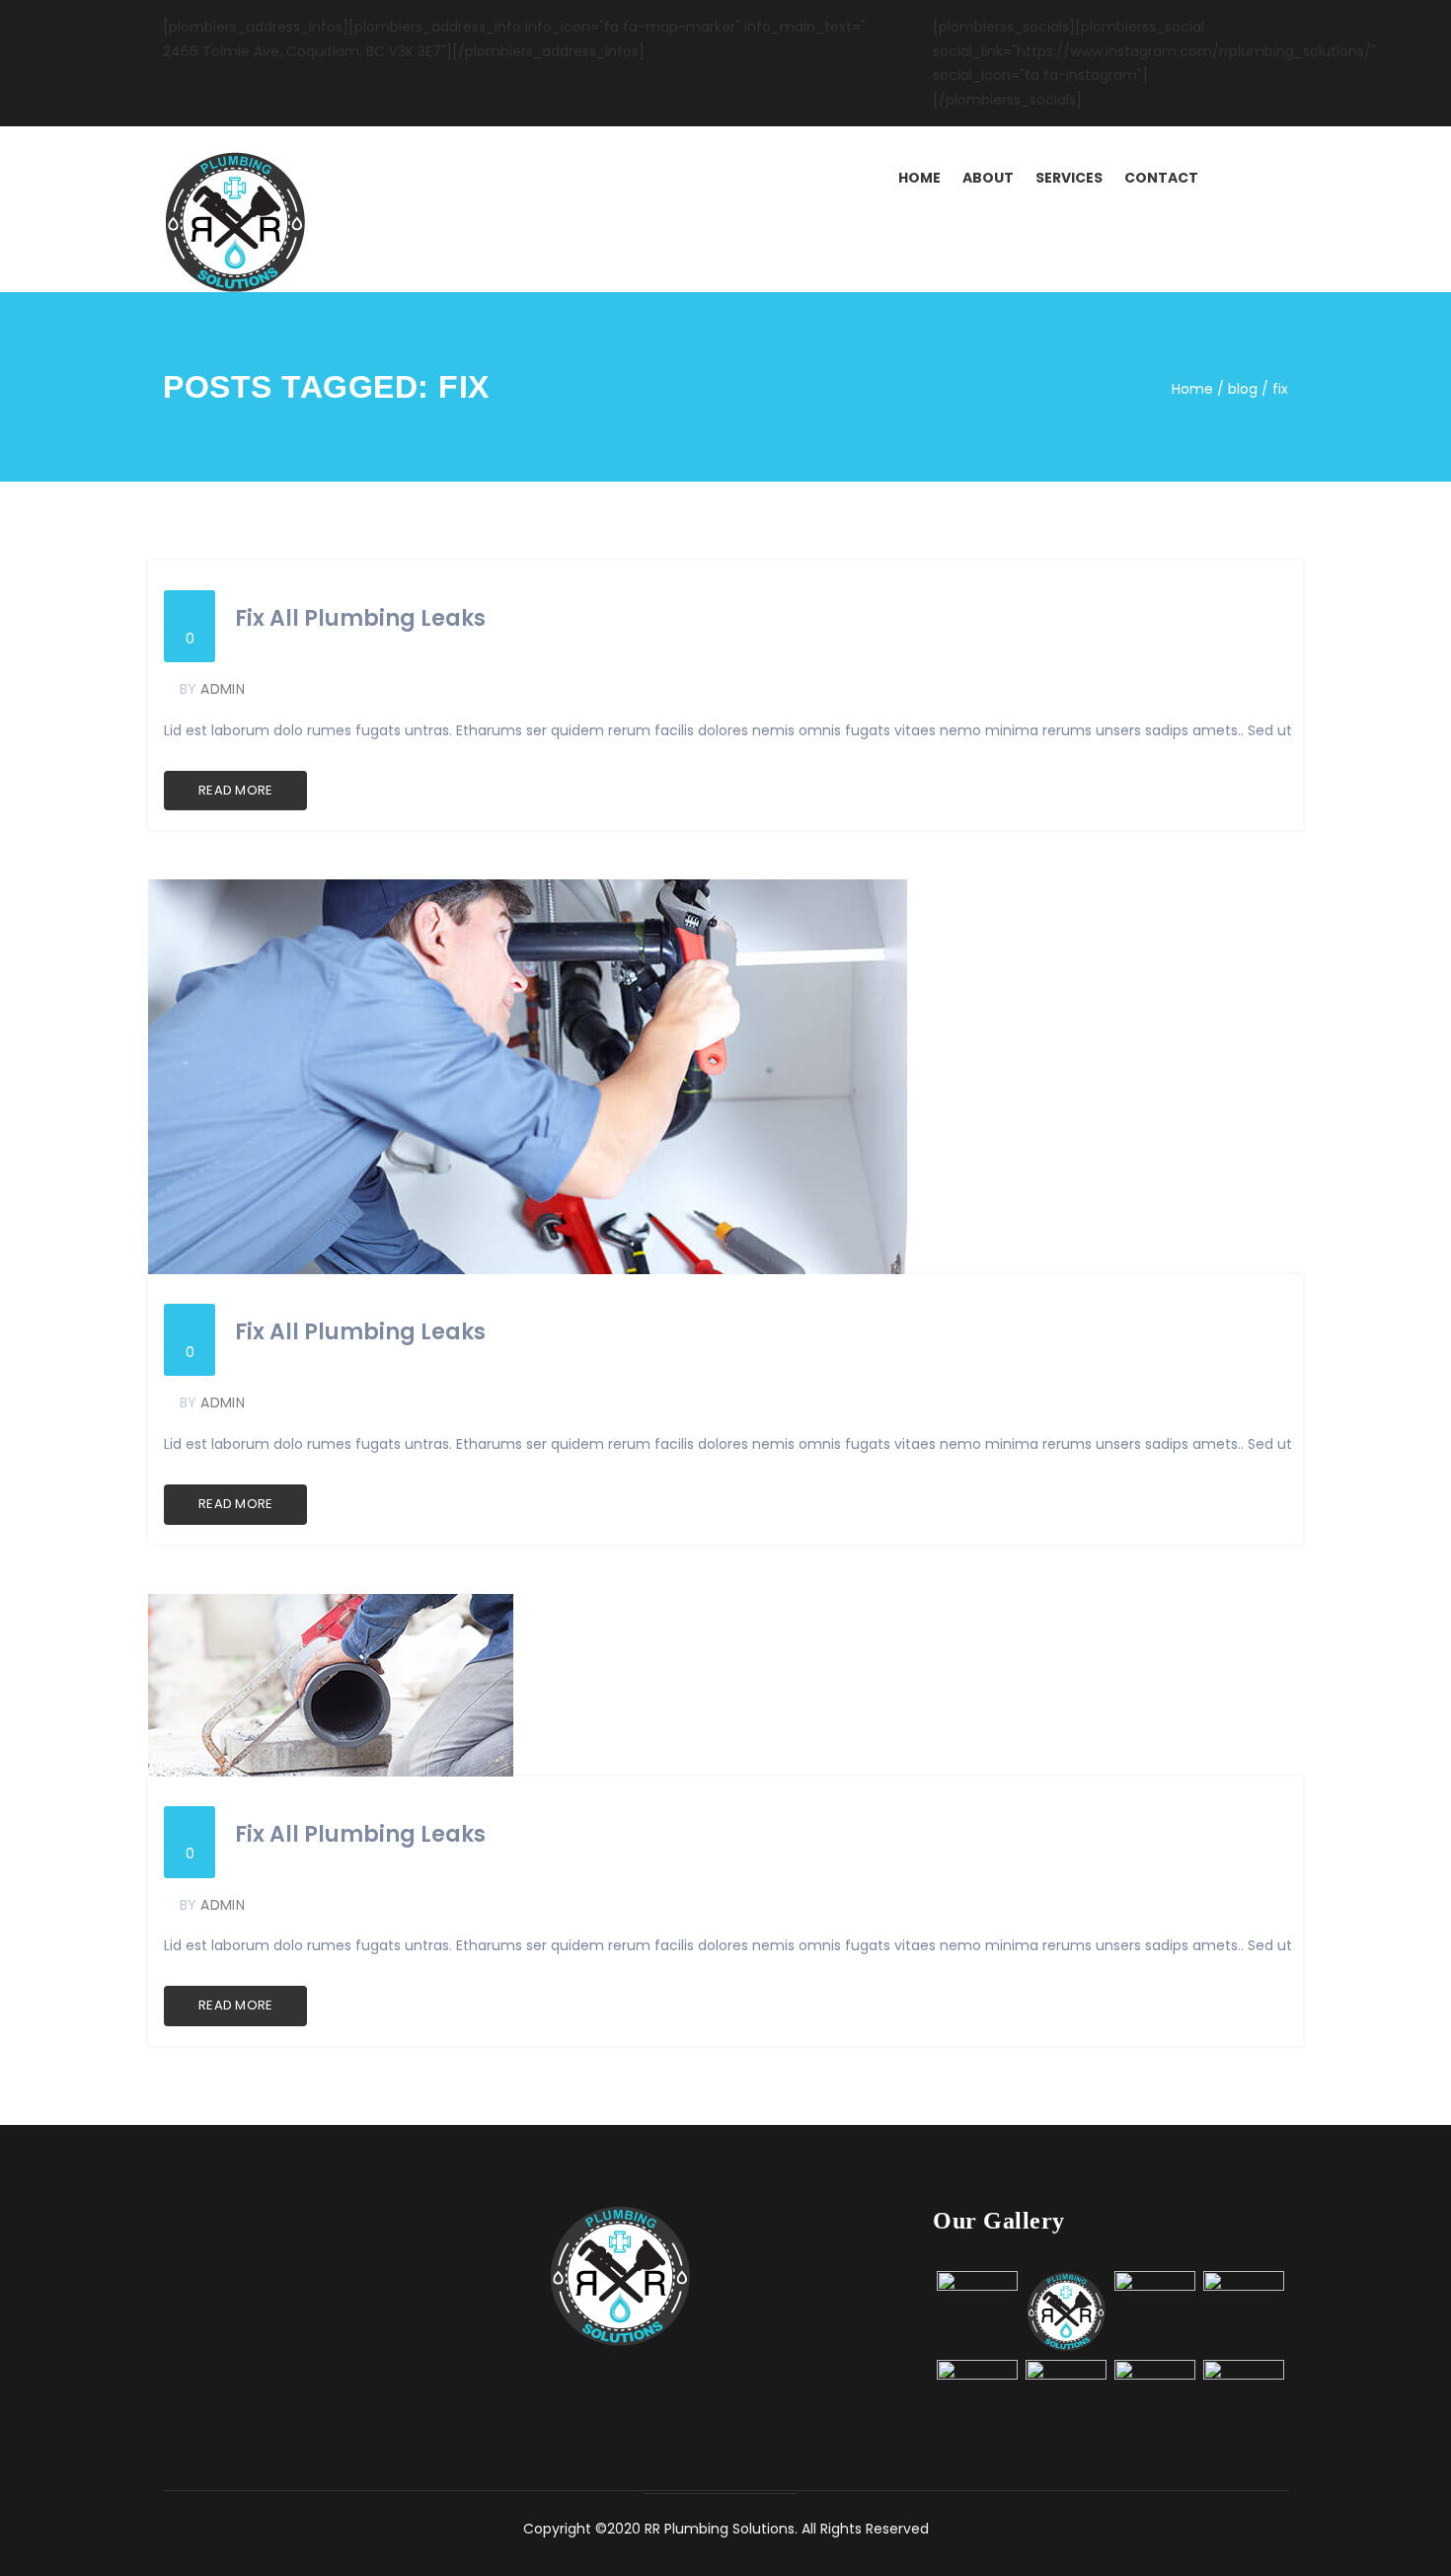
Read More (235, 790)
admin (222, 689)
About (988, 178)
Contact (1161, 178)
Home (919, 178)
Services (1069, 178)
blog (1243, 389)
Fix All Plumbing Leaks (360, 619)
